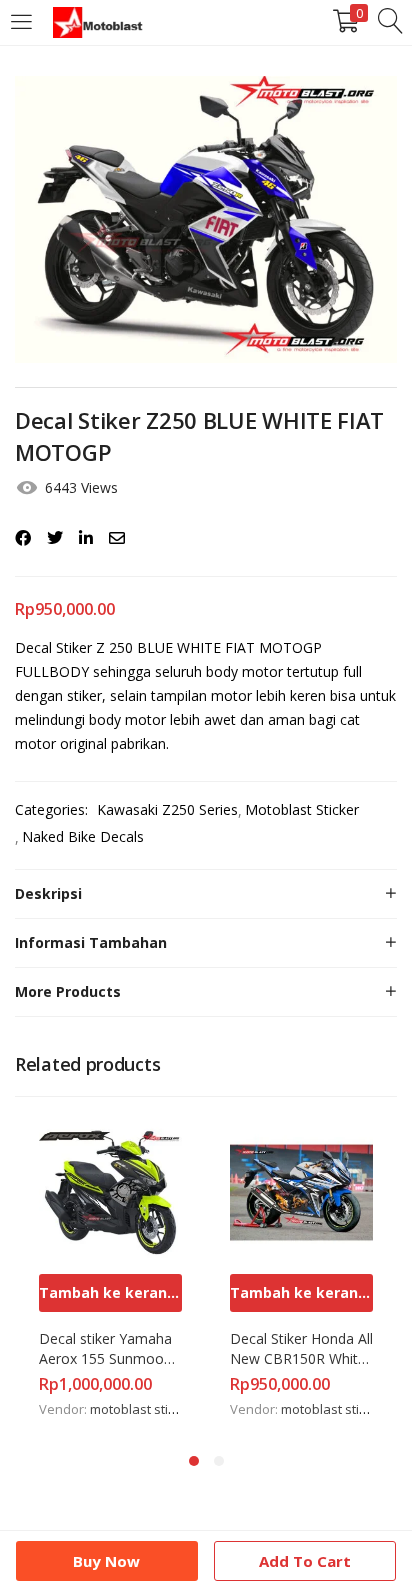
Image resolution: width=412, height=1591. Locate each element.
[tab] (206, 894)
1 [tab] (194, 1461)
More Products (68, 991)
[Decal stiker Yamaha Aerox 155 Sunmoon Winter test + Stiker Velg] (110, 1190)
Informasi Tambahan (91, 942)
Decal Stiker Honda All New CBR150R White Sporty (301, 1349)
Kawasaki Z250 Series (167, 809)
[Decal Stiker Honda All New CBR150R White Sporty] (301, 1190)
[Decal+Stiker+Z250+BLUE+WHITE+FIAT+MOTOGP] (55, 538)
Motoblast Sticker (302, 809)
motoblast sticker (142, 1409)
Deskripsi (48, 893)
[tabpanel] (110, 1271)
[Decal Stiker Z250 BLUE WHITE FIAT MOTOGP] (23, 538)
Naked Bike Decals (83, 836)
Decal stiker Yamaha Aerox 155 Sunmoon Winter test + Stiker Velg (107, 1349)
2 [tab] (219, 1461)
